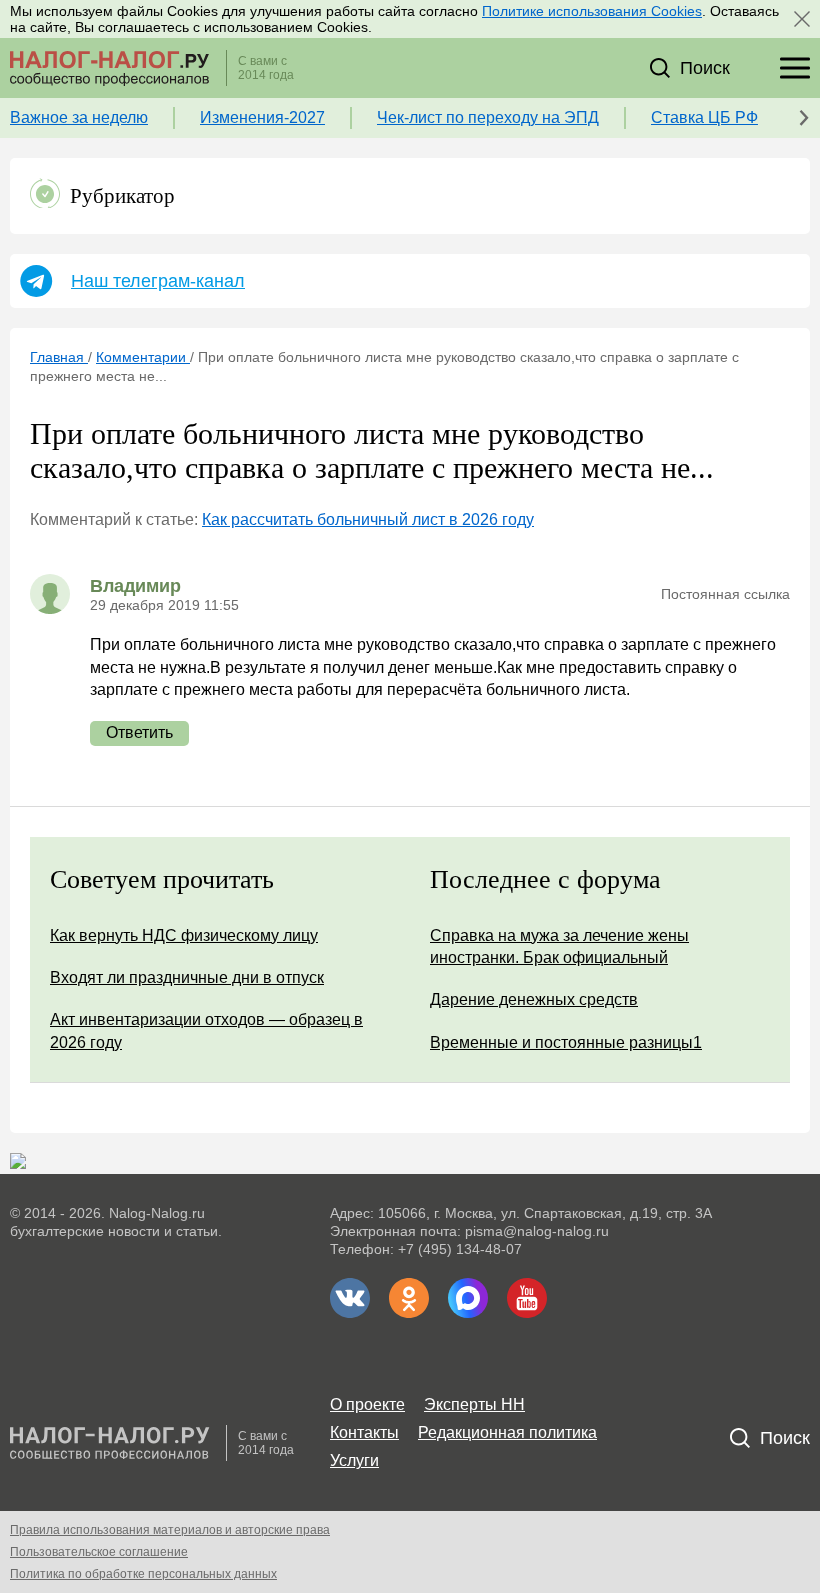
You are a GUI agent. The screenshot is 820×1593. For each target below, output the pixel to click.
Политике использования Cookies (592, 11)
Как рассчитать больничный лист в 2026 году (368, 519)
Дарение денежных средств (534, 999)
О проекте (367, 1404)
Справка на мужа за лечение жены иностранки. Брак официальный (559, 946)
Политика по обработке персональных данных (143, 1574)
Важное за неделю (79, 117)
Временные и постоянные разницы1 (566, 1042)
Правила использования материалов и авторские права (170, 1530)
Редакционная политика (507, 1432)
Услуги (354, 1460)
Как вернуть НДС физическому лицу (184, 935)
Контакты (364, 1432)
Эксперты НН (474, 1404)
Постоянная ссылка (725, 594)
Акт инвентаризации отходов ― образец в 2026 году (206, 1030)
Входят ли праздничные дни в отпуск (187, 977)
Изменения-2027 (262, 117)
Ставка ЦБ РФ (704, 117)
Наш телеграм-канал (158, 281)
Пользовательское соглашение (99, 1552)
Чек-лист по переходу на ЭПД (488, 117)
